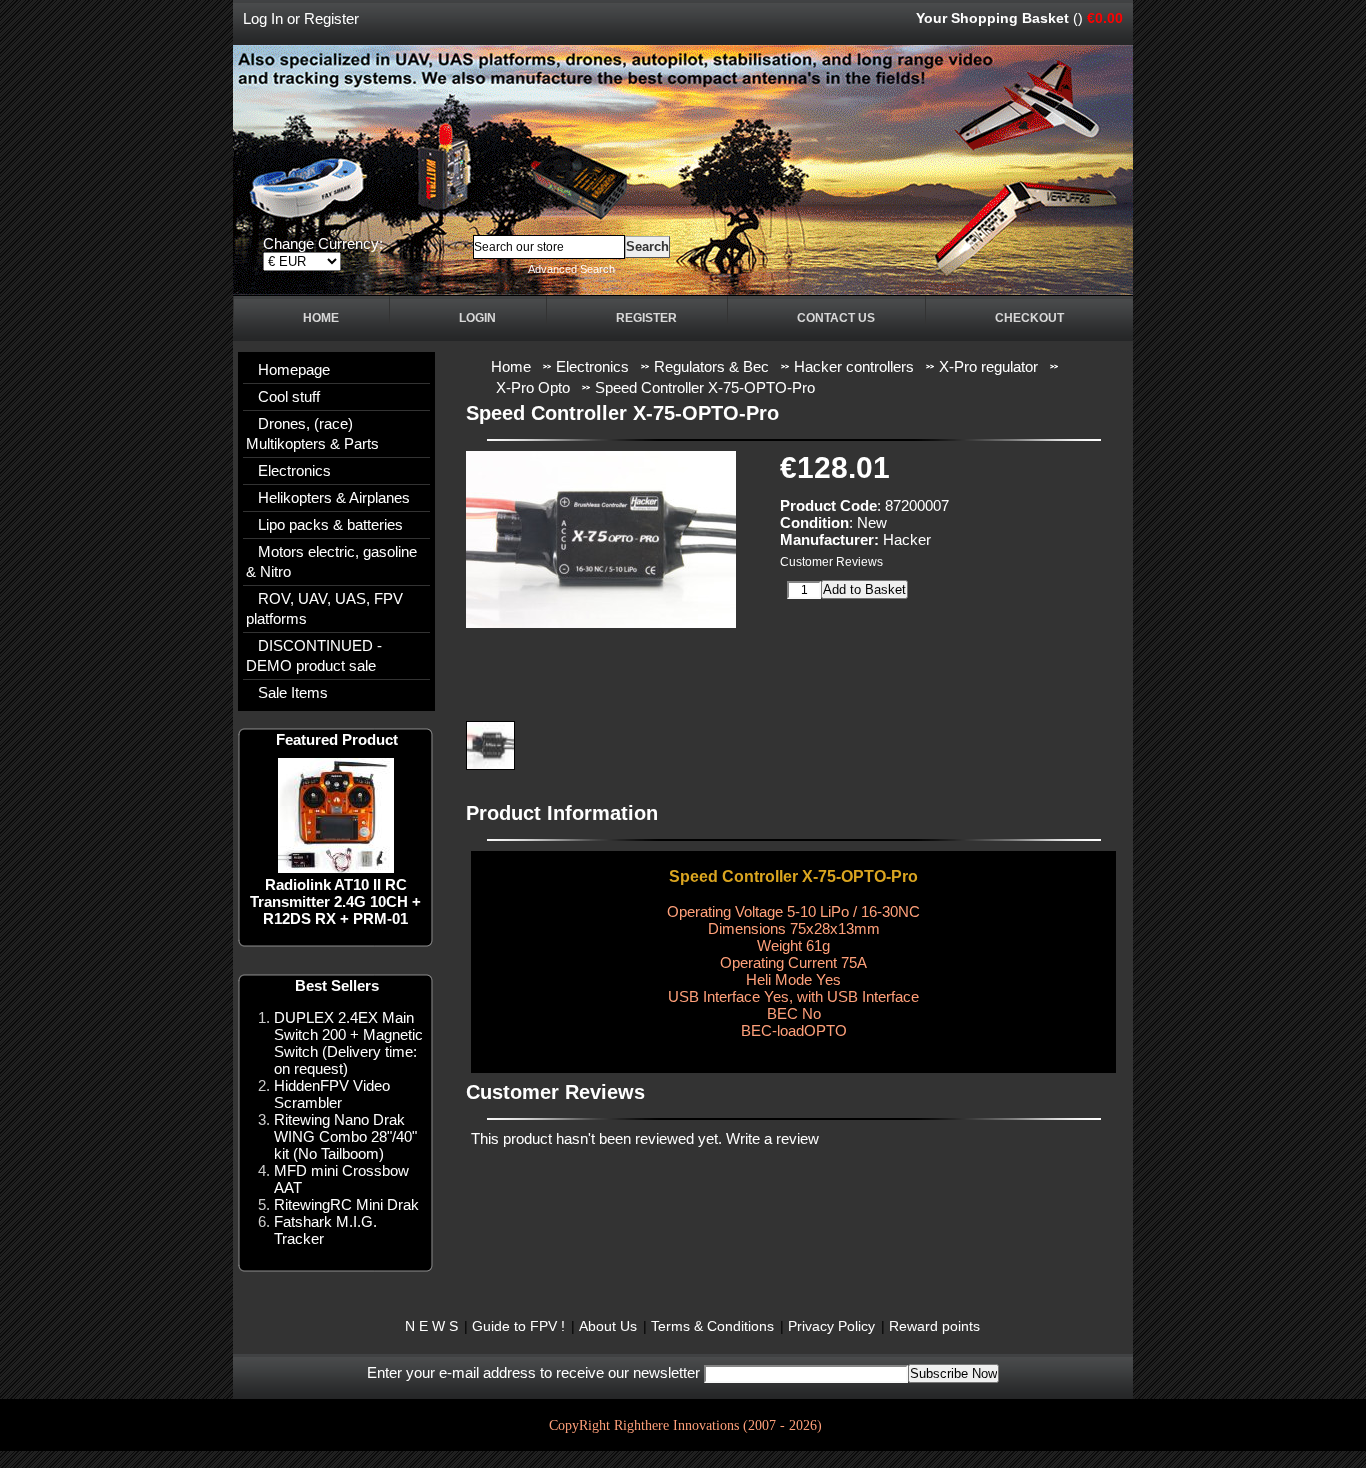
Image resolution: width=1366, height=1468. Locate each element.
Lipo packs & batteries (330, 524)
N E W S (431, 1326)
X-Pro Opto (533, 387)
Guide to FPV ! (518, 1326)
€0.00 (1105, 18)
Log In (263, 18)
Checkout (1029, 318)
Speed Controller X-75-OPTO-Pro (705, 387)
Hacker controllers (854, 366)
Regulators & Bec (711, 366)
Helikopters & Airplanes (334, 497)
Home (321, 318)
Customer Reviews (831, 562)
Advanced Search (571, 269)
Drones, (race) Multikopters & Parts (312, 433)
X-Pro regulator (988, 366)
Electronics (294, 470)
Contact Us (836, 318)
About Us (608, 1326)
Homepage (294, 369)
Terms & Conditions (712, 1326)
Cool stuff (289, 396)
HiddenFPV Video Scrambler (332, 1094)
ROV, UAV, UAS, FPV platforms (324, 608)
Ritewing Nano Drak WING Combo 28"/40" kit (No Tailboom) (345, 1136)
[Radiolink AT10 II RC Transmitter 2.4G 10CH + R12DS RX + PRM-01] (336, 867)
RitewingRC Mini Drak (346, 1204)
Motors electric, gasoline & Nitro (331, 561)
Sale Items (293, 692)
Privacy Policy (831, 1326)
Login (477, 318)
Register (331, 18)
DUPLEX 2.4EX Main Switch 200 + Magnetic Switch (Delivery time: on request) (348, 1043)
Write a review (772, 1138)
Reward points (934, 1326)
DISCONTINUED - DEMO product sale (314, 655)
